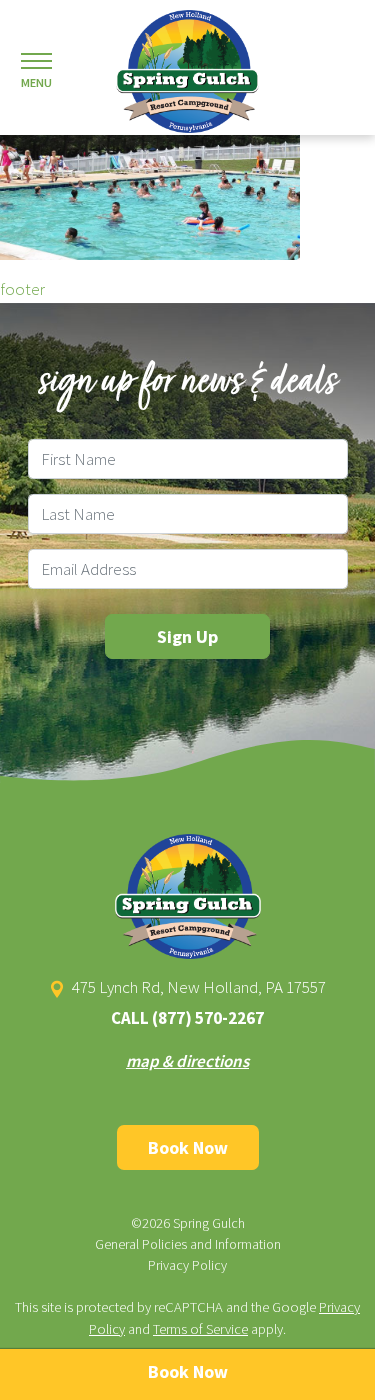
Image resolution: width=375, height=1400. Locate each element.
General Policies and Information (188, 1244)
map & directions (187, 1061)
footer (22, 289)
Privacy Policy (187, 1265)
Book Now (188, 1147)
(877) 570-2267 (208, 1018)
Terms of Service (200, 1329)
